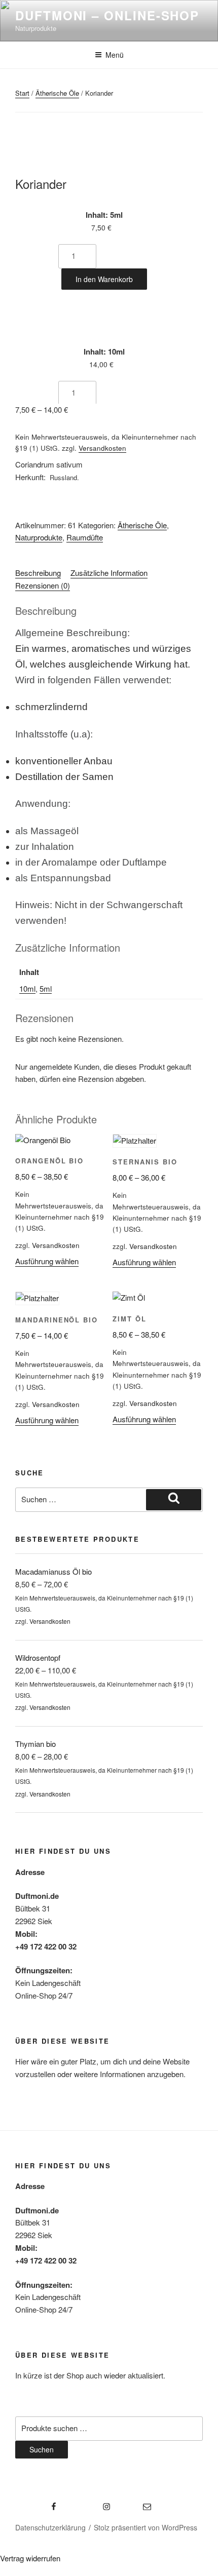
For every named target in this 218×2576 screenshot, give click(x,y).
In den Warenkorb (104, 279)
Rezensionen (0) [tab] (43, 585)
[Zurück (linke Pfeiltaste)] (18, 1288)
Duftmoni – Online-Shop (107, 15)
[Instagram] (89, 2503)
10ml (27, 988)
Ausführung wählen (47, 1261)
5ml (46, 988)
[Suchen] (174, 1500)
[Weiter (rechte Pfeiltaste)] (200, 1288)
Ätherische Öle (57, 93)
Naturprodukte (39, 537)
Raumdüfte (85, 537)
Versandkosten (102, 448)
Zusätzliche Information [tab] (109, 573)
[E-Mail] (136, 2503)
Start (22, 93)
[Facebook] (37, 2503)
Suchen (42, 2449)
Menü (115, 55)
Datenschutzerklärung (50, 2527)
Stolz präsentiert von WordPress (146, 2527)
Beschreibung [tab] (38, 573)
